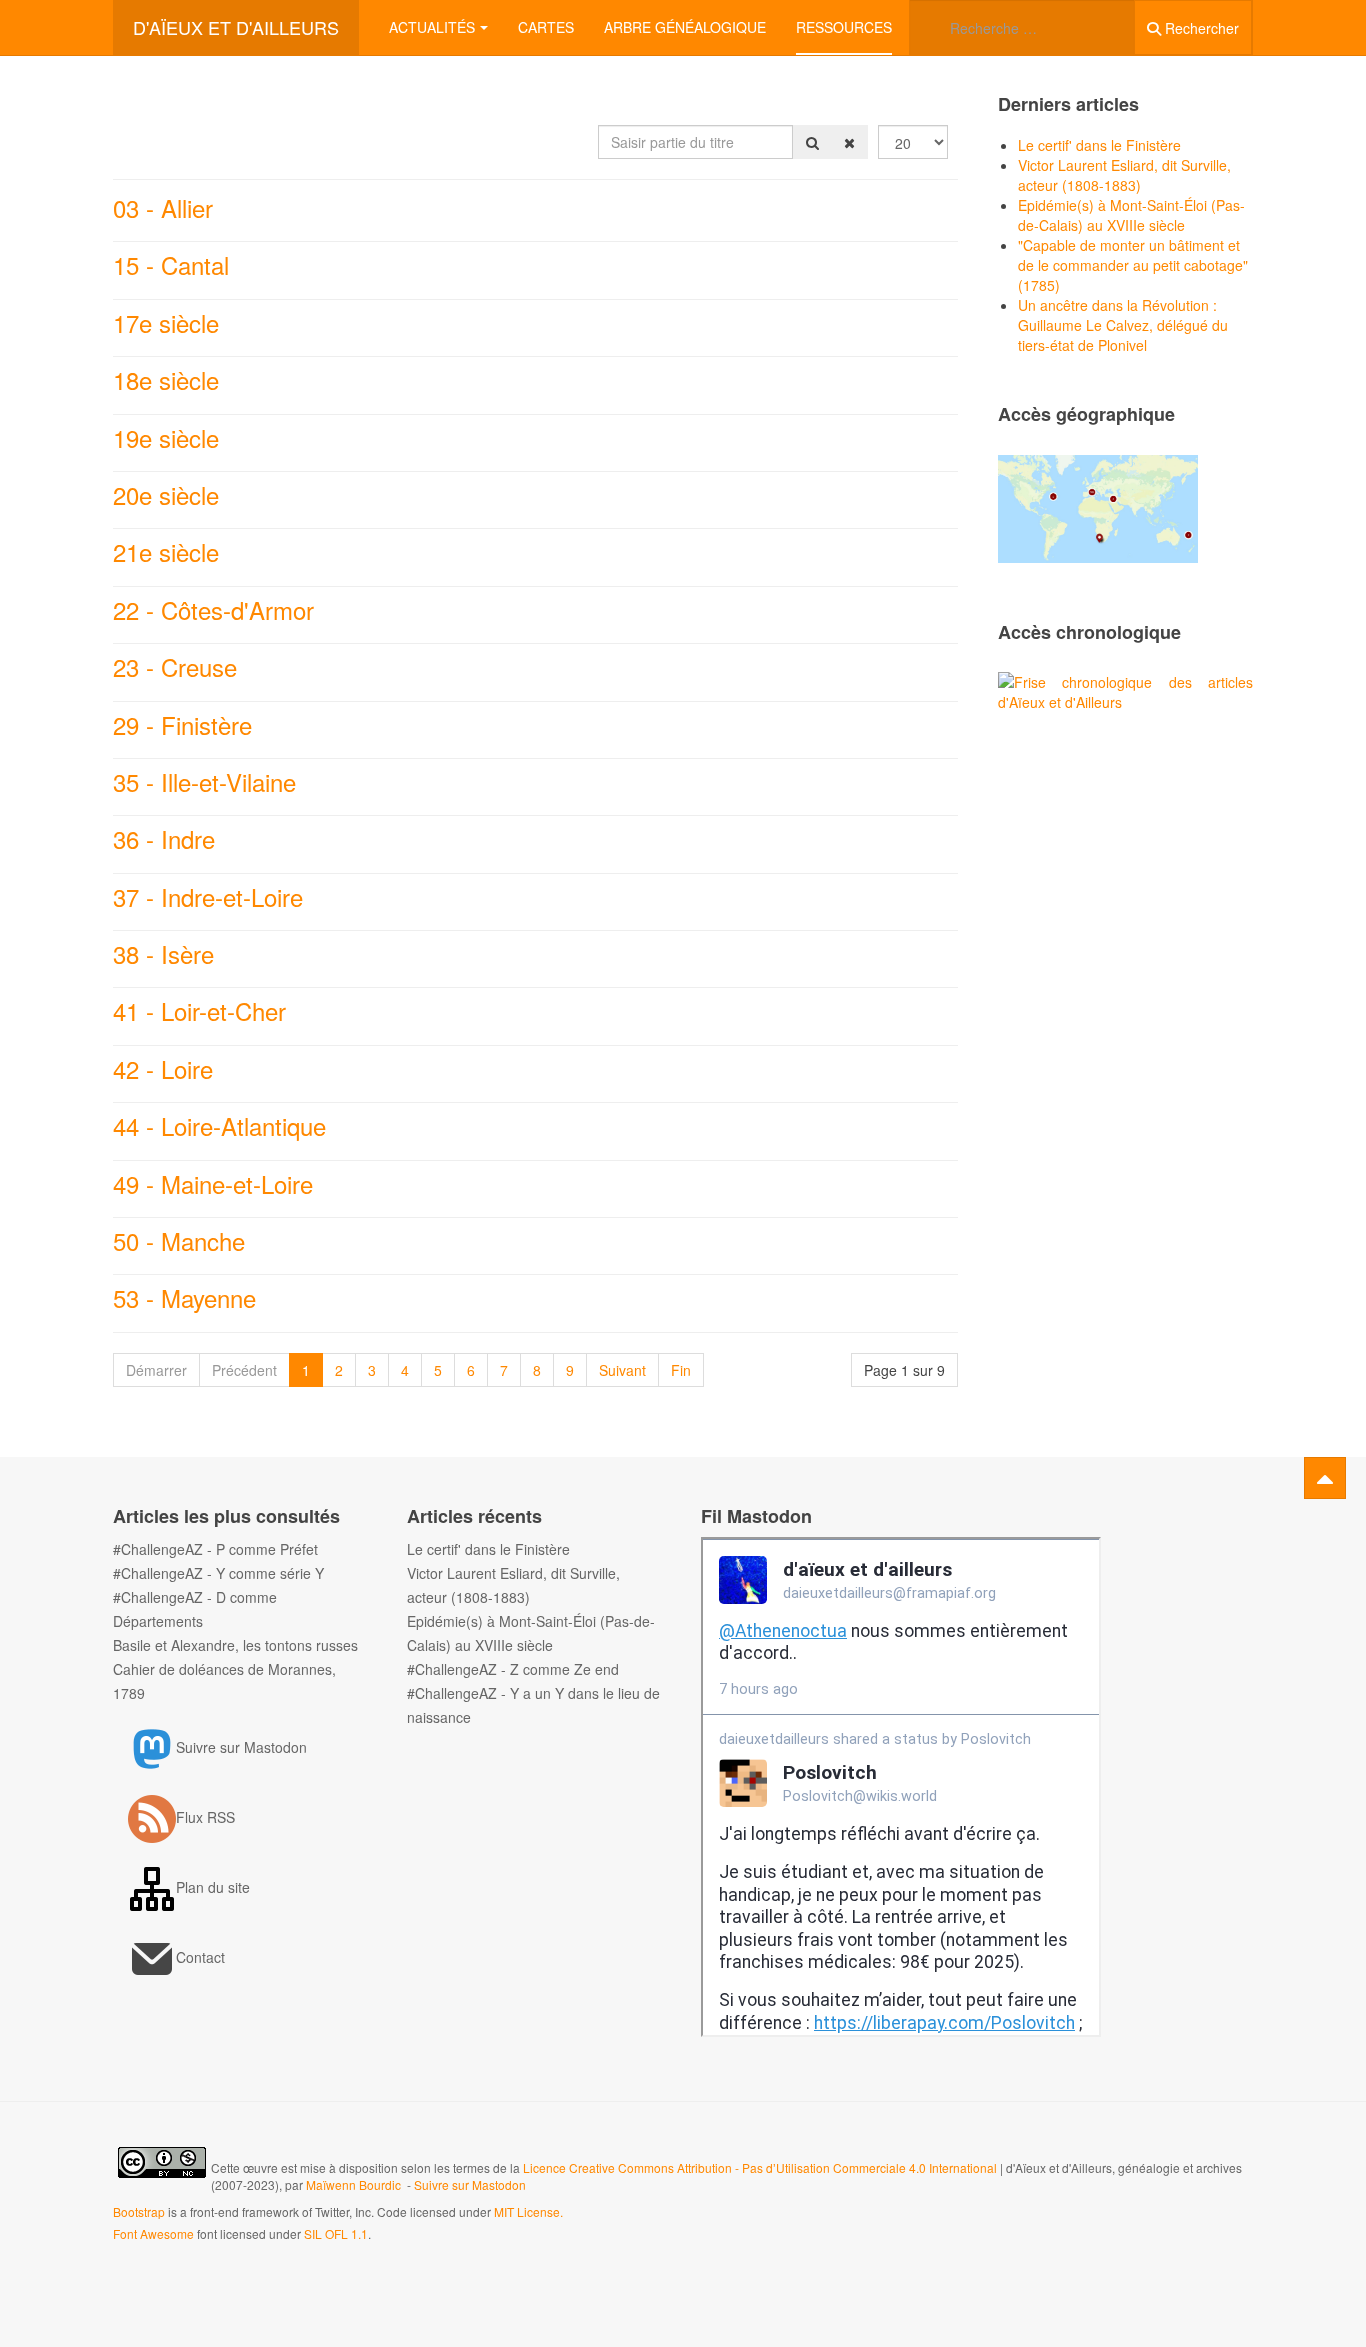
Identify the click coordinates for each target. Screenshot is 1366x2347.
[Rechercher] (812, 142)
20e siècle (166, 494)
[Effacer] (849, 142)
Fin (681, 1370)
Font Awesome (153, 2233)
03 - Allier (163, 207)
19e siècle (166, 437)
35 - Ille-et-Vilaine (204, 781)
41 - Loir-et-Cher (199, 1010)
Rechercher (1200, 28)
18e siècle (166, 379)
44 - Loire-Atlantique (219, 1125)
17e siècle (166, 322)
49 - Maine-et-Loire (213, 1183)
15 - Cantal (171, 264)
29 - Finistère (182, 724)
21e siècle (166, 551)
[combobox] (1022, 27)
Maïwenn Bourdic (353, 2184)
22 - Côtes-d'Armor (213, 609)
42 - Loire (163, 1068)
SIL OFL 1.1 (336, 2233)
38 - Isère (163, 953)
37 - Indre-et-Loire (208, 896)
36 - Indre (164, 838)
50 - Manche (179, 1240)
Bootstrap (139, 2211)
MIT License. (528, 2211)
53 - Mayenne (184, 1297)
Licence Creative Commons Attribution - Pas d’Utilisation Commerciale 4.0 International (761, 2167)
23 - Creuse (175, 666)
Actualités (432, 27)
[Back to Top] (1325, 1478)
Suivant (622, 1370)
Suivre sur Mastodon (470, 2184)
